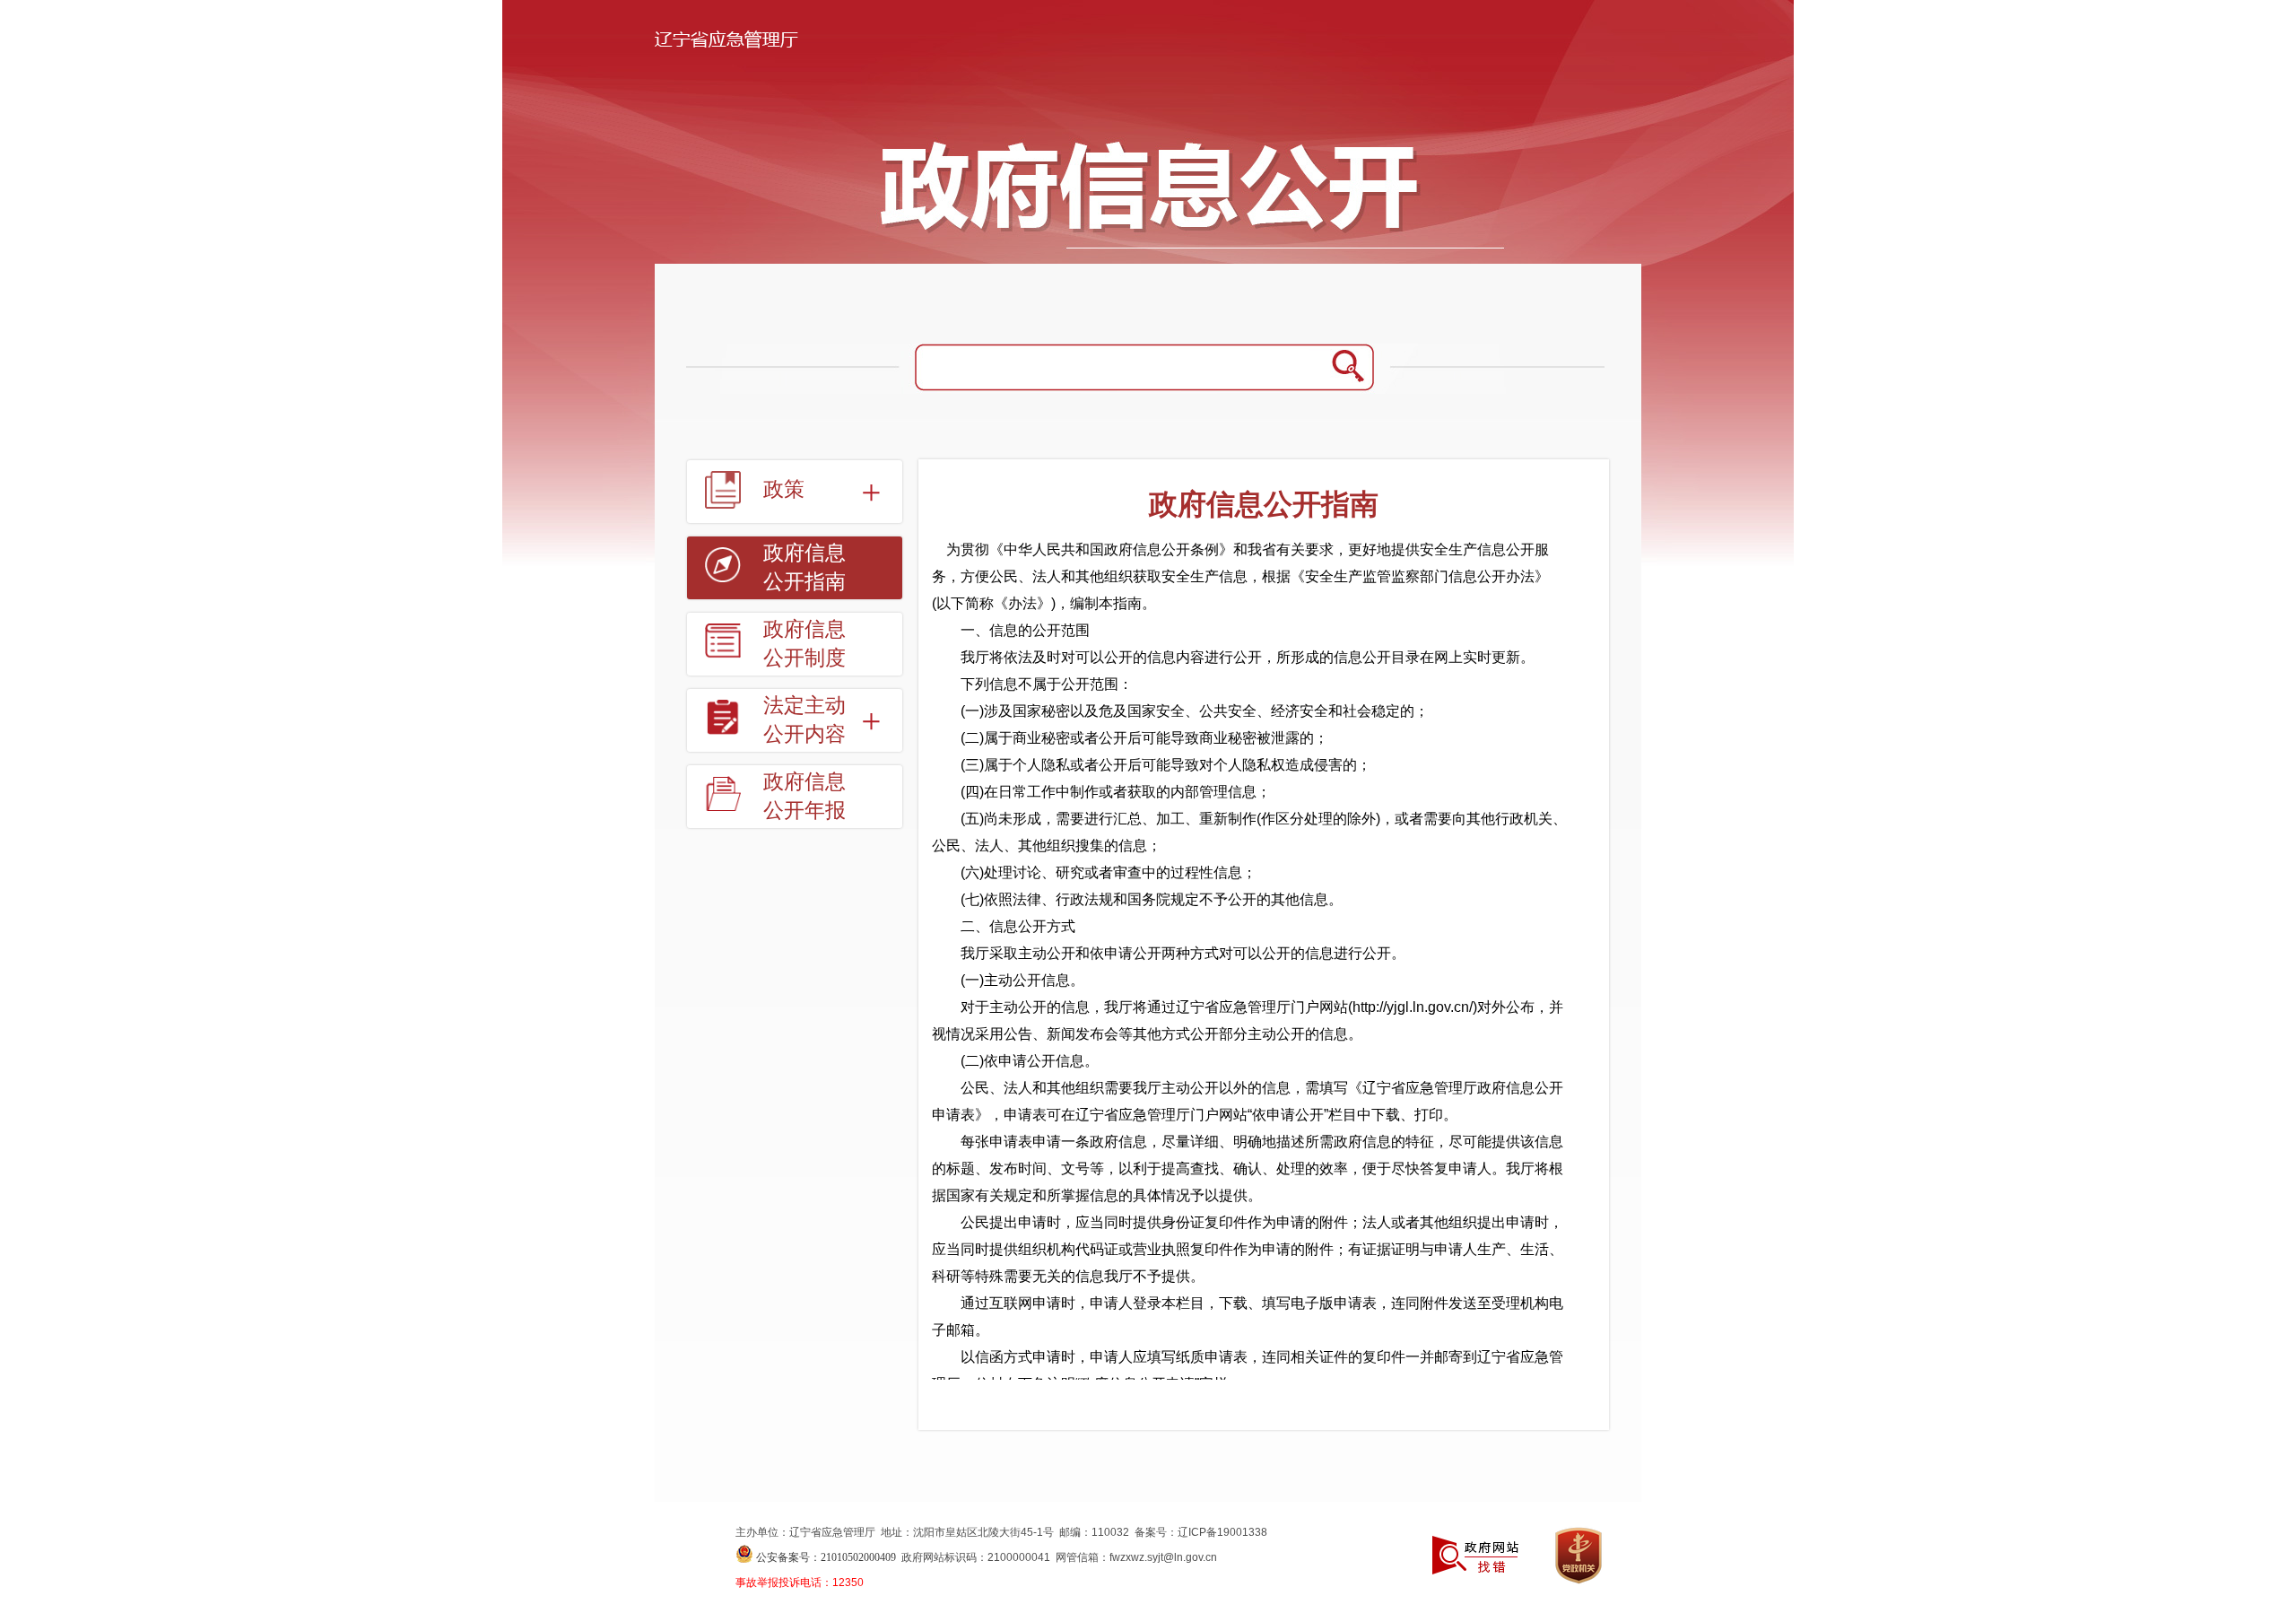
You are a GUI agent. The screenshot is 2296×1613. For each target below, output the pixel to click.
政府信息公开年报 (804, 796)
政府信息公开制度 (804, 644)
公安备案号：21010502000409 (826, 1557)
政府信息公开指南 (804, 567)
